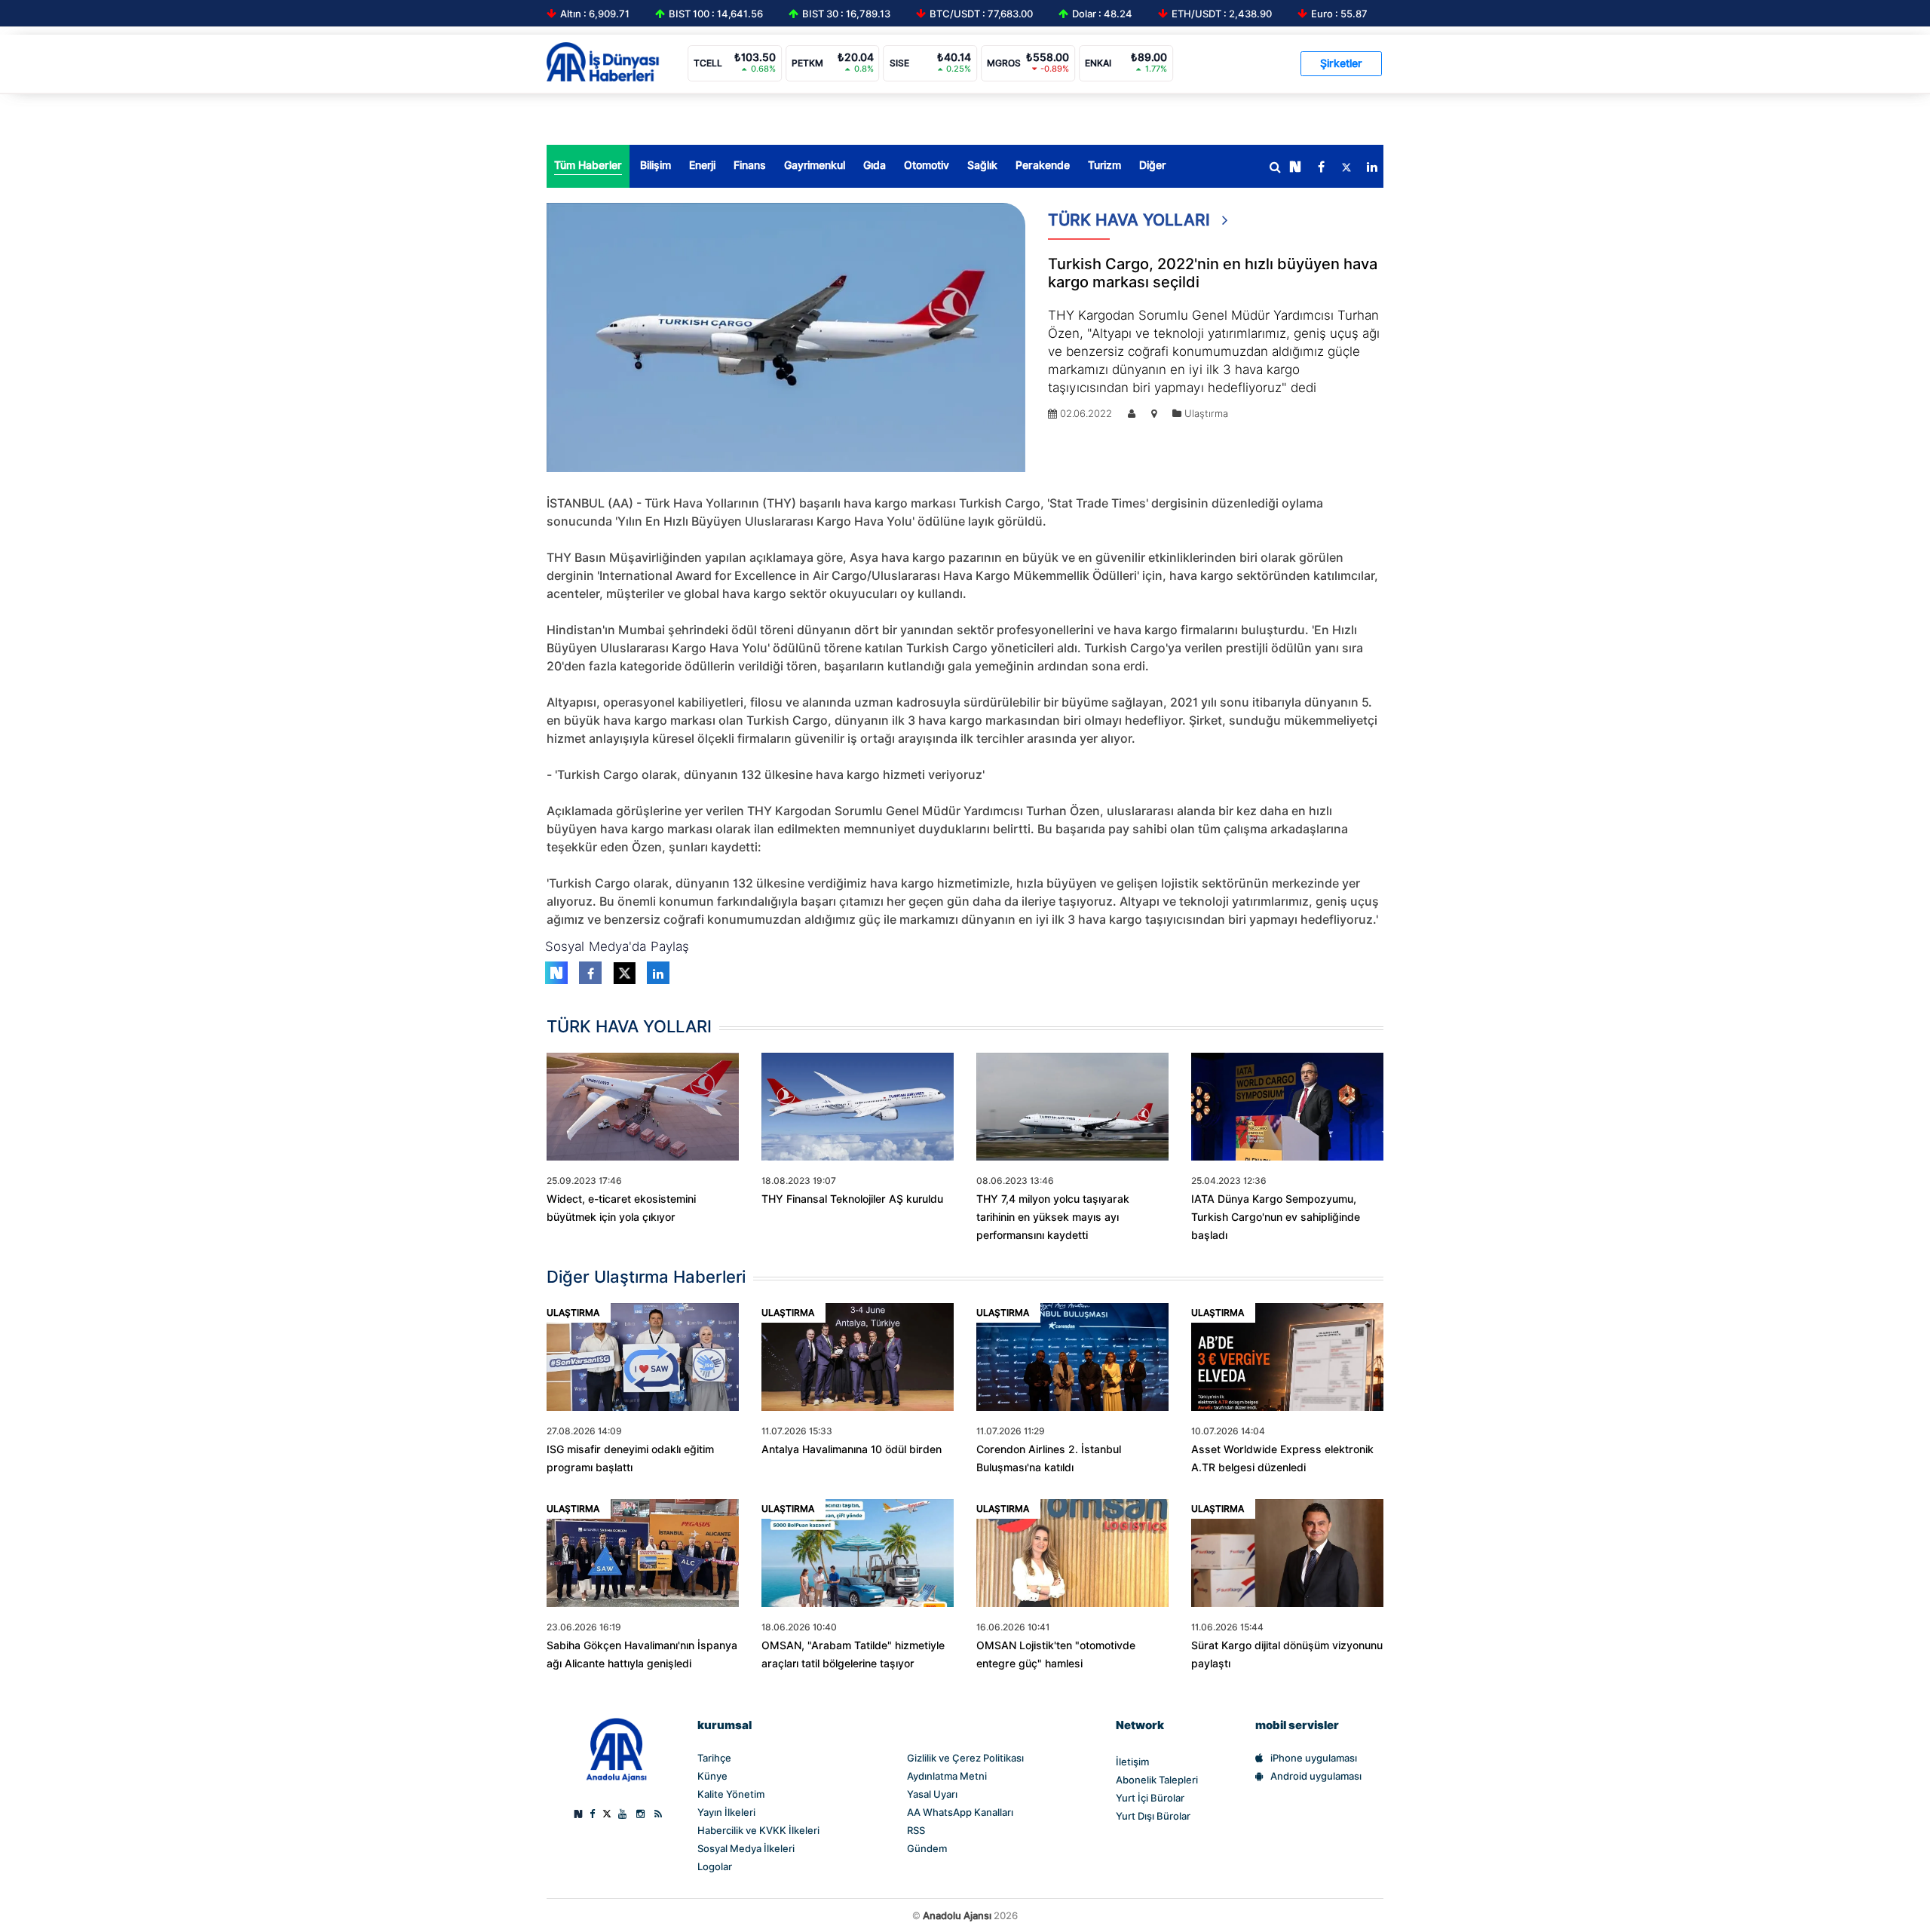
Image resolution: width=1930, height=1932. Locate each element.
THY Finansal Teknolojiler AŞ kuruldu (852, 1199)
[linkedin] (1372, 167)
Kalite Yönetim (731, 1794)
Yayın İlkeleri (726, 1812)
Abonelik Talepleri (1157, 1780)
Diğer (1153, 165)
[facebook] (1321, 167)
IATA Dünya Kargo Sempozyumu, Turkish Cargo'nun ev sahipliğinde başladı (1276, 1217)
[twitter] (1346, 167)
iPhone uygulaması (1314, 1758)
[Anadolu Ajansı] (616, 1749)
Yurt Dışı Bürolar (1153, 1816)
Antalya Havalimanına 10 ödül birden (852, 1449)
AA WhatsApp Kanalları (960, 1812)
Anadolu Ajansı (957, 1915)
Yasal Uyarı (932, 1794)
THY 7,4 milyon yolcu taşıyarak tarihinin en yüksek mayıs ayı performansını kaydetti (1053, 1217)
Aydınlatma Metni (947, 1776)
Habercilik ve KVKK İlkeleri (758, 1830)
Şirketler (1341, 63)
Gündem (927, 1848)
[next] (1295, 167)
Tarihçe (714, 1758)
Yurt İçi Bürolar (1150, 1798)
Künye (712, 1776)
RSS (916, 1830)
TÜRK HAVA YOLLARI (1131, 220)
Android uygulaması (1316, 1776)
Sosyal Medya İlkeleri (746, 1848)
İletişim (1132, 1762)
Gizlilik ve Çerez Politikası (965, 1758)
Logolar (715, 1866)
